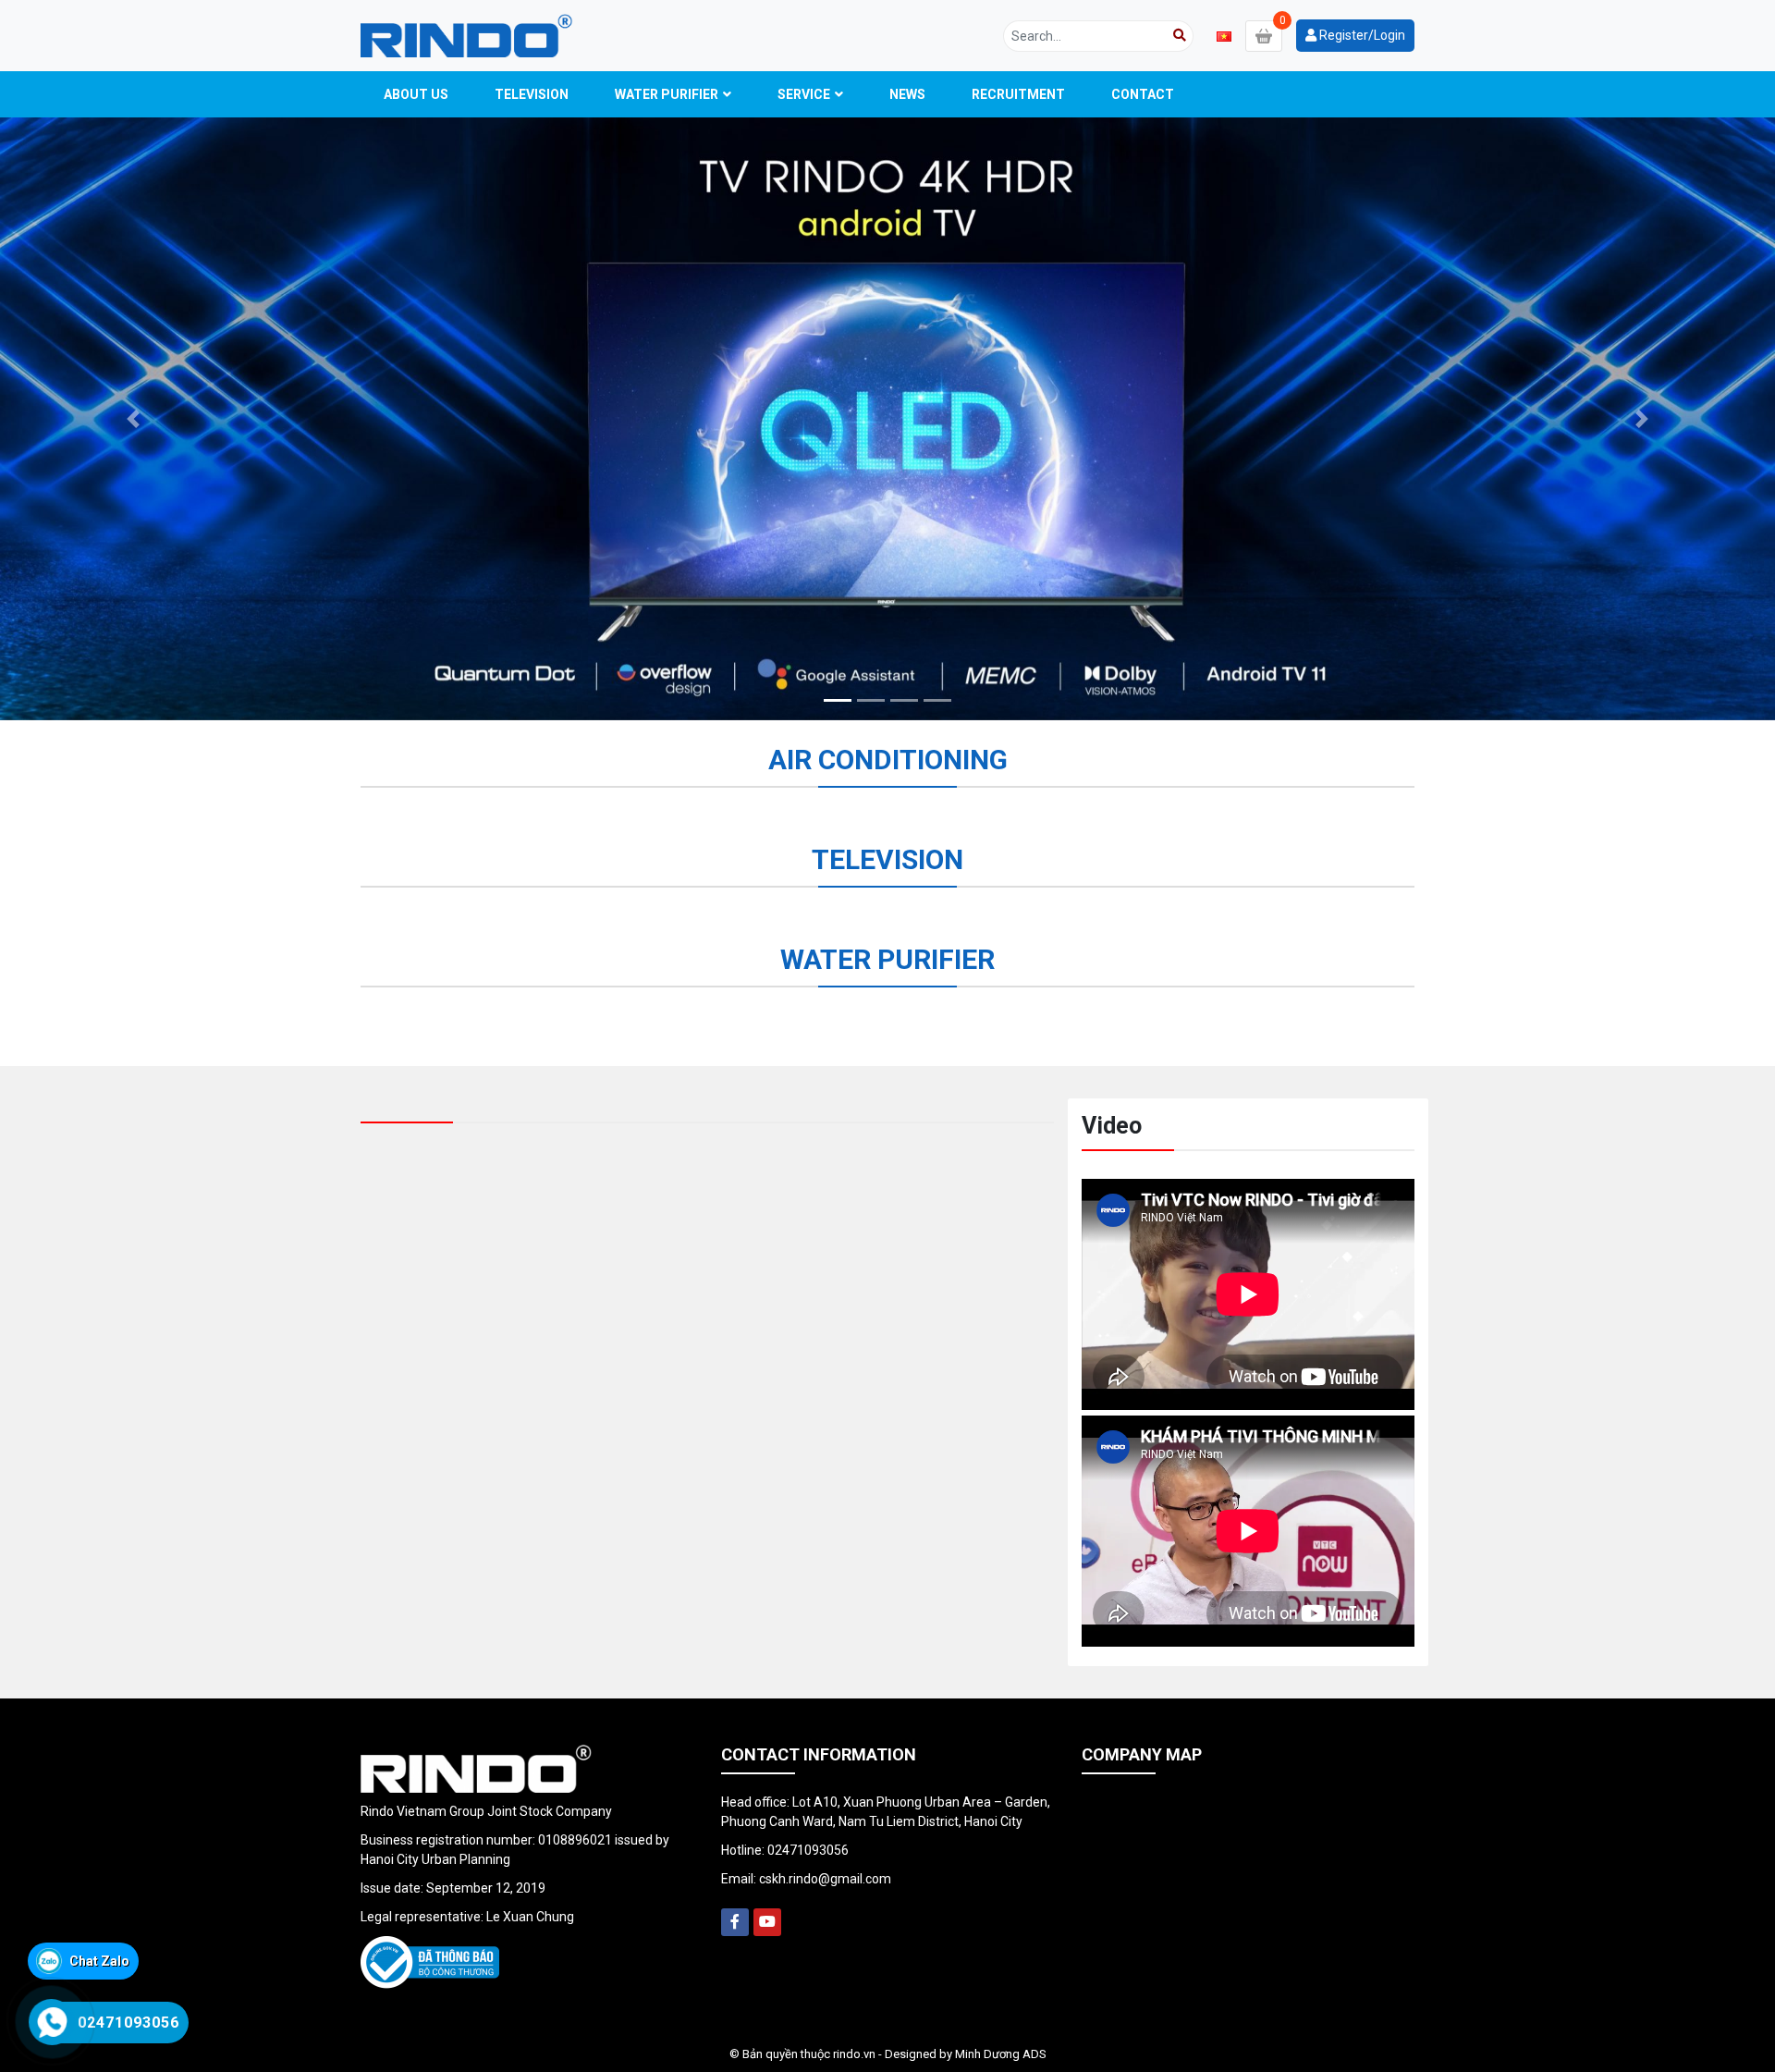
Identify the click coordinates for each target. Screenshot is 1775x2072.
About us (416, 94)
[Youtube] (767, 1922)
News (907, 94)
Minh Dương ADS (1001, 2054)
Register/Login (1361, 35)
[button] (133, 419)
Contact (1143, 94)
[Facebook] (735, 1922)
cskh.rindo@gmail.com (825, 1879)
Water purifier (667, 94)
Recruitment (1018, 94)
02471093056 (808, 1850)
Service (804, 94)
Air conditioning (888, 760)
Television (532, 94)
